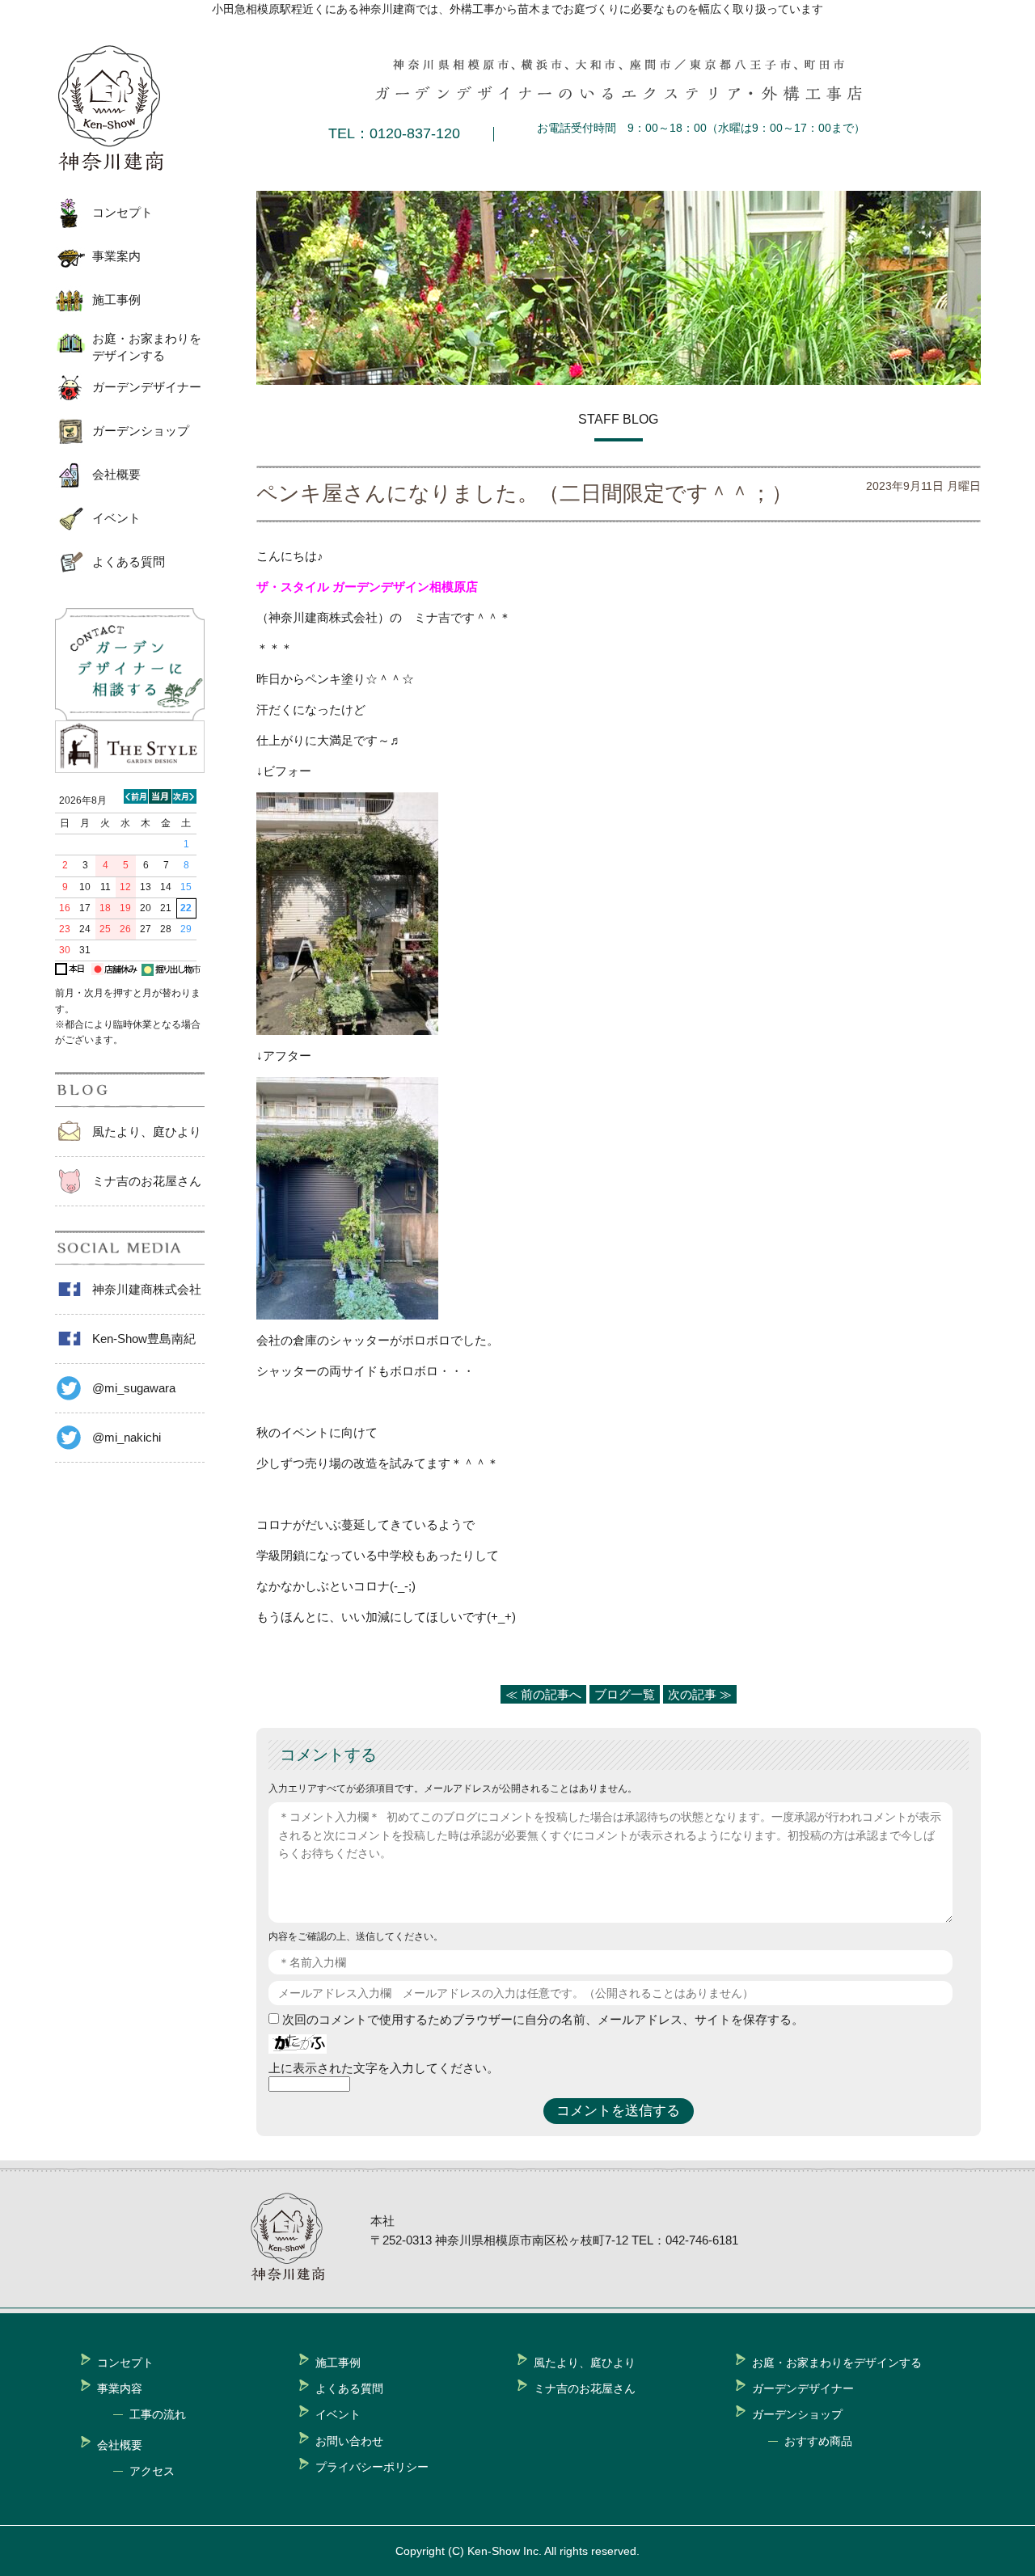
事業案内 (116, 256)
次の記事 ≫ (700, 1694)
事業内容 (120, 2388)
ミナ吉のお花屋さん (147, 1181)
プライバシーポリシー (372, 2467)
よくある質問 (129, 562)
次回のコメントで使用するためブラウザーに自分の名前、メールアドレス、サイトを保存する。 (543, 2019)
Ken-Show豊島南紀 (144, 1339)
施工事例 (116, 300)
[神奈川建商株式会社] (124, 108)
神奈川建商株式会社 (147, 1289)
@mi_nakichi (127, 1437)
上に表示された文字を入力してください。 (384, 2068)
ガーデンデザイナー (147, 387)
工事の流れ (158, 2414)
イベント (116, 518)
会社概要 (116, 474)
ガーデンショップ (141, 431)
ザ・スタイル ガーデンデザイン (343, 587)
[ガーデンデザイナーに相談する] (130, 716)
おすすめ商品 (818, 2441)
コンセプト (123, 212)
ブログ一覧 (625, 1694)
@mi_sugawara (134, 1388)
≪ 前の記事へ (543, 1694)
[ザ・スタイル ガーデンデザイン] (130, 769)
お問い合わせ (349, 2441)
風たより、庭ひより (147, 1132)
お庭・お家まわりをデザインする (147, 347)
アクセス (152, 2471)
